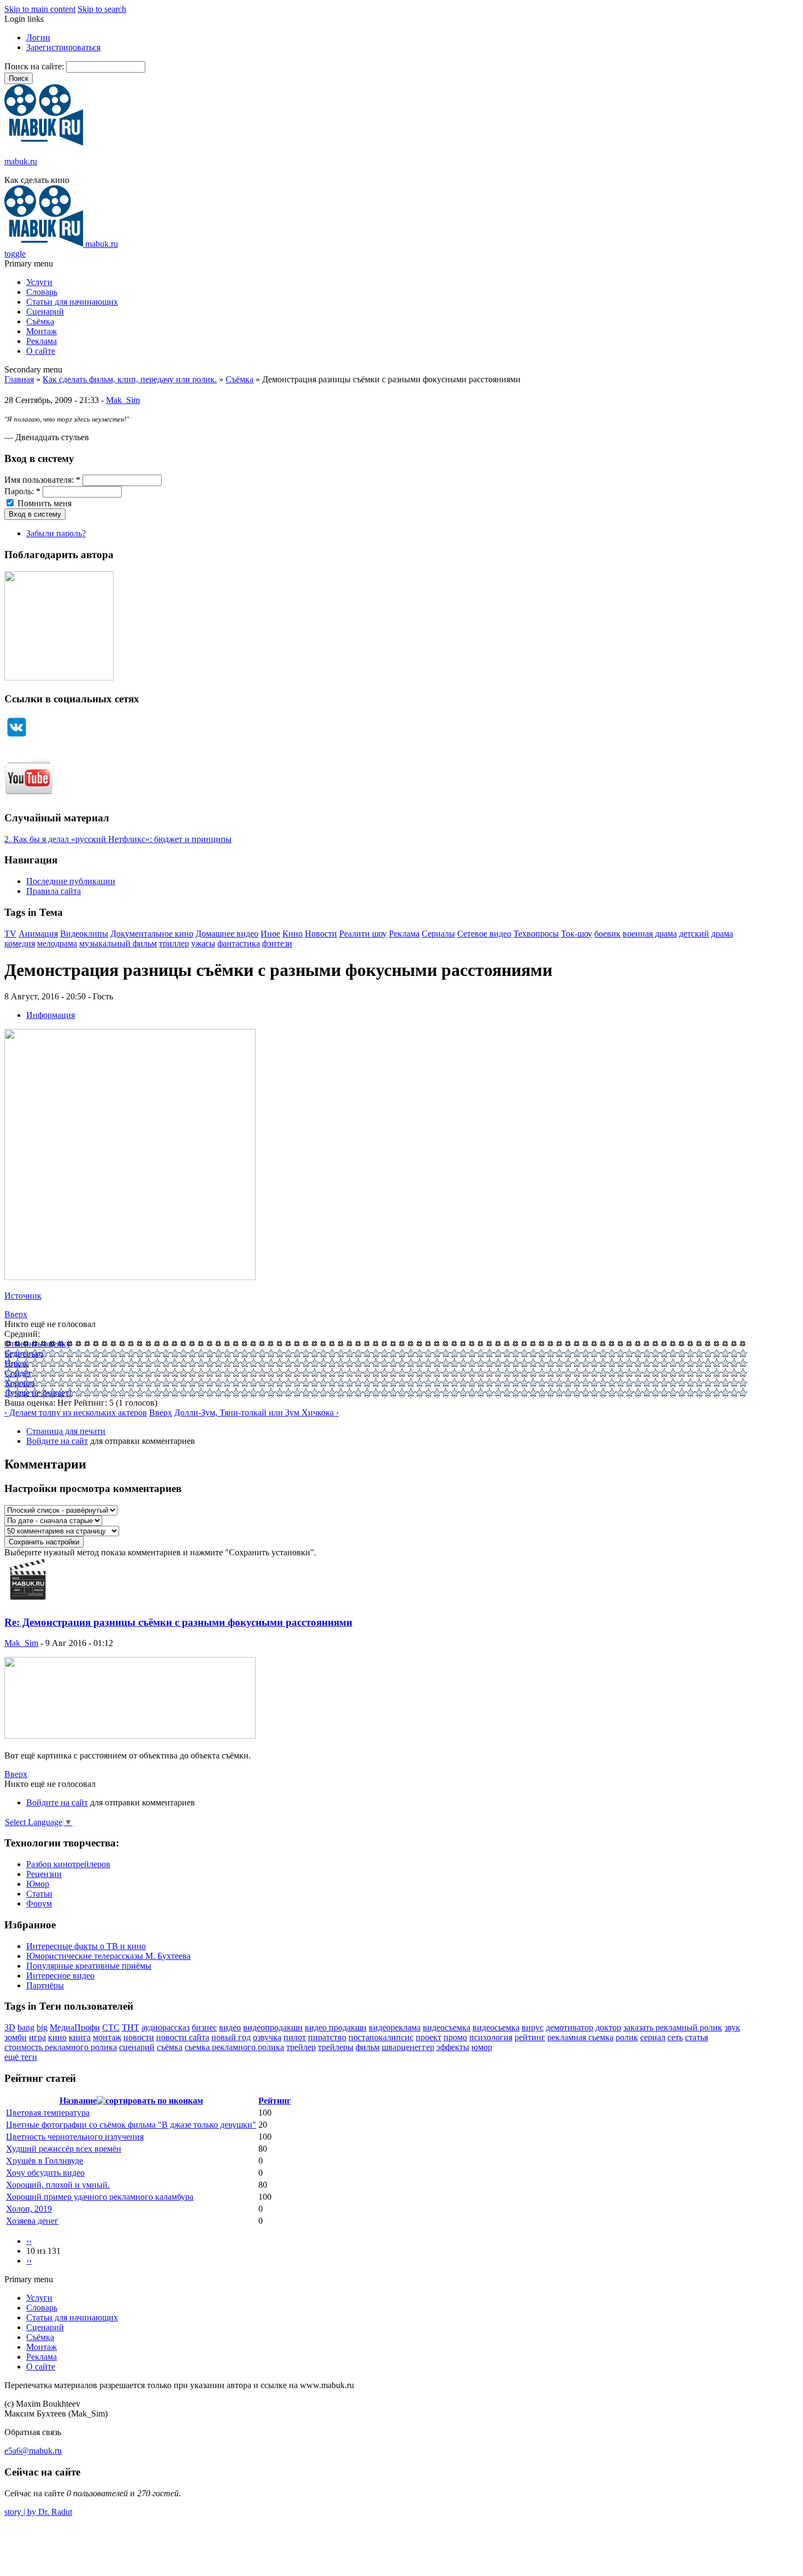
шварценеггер (408, 2047)
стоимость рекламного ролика (61, 2047)
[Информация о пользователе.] (28, 1601)
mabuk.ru (21, 161)
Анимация (38, 934)
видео (230, 2027)
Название (78, 2101)
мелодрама (57, 943)
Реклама (42, 341)
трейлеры (336, 2047)
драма (722, 934)
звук (732, 2027)
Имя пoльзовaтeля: (42, 480)
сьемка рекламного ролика (234, 2047)
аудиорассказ (166, 2027)
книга (80, 2037)
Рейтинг (274, 2101)
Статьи (39, 1894)
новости (139, 2037)
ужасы (203, 943)
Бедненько (24, 1354)
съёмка (170, 2047)
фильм (368, 2047)
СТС (111, 2027)
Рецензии (44, 1874)
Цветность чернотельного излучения (75, 2137)
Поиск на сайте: (35, 66)
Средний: (22, 1334)
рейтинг (530, 2037)
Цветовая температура (48, 2113)
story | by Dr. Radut (38, 2512)
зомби (16, 2037)
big (42, 2027)
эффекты (453, 2047)
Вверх (16, 1314)
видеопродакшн (273, 2027)
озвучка (267, 2037)
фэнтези (277, 943)
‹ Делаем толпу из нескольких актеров (76, 1413)
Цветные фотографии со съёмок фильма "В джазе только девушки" (131, 2125)
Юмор (38, 1884)
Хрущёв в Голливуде (45, 2161)
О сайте (41, 351)
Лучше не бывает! (38, 1393)
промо (455, 2037)
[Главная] (44, 143)
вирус (533, 2027)
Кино (293, 934)
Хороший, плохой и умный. (58, 2185)
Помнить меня (43, 503)
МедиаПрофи (75, 2027)
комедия (20, 943)
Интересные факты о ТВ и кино (86, 1946)
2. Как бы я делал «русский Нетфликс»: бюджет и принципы (118, 839)
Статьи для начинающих (72, 302)
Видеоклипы (84, 934)
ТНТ (131, 2027)
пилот (295, 2037)
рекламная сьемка (580, 2037)
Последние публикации (71, 881)
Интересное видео (60, 1976)
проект (429, 2037)
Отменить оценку (37, 1344)
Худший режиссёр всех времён (64, 2149)
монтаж (107, 2037)
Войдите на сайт (57, 1441)
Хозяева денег (32, 2221)
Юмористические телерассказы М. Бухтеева (108, 1956)
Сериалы (438, 934)
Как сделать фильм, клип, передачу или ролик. (130, 379)
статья (696, 2037)
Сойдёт (18, 1373)
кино (57, 2037)
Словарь (42, 292)
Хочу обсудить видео (45, 2173)
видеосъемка (447, 2027)
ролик (627, 2037)
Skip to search (102, 9)
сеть (675, 2037)
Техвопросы (536, 934)
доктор (608, 2027)
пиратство (327, 2037)
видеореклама (395, 2027)
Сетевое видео (484, 934)
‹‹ (29, 2241)
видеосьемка (496, 2027)
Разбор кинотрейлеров (68, 1864)
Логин (38, 37)
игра (37, 2037)
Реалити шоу (363, 934)
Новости (321, 934)
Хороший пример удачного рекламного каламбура (100, 2197)
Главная (19, 379)
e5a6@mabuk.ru (33, 2451)
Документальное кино (152, 934)
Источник (23, 1296)
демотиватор (569, 2027)
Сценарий (45, 312)
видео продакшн (336, 2027)
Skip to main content (40, 9)
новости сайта (183, 2037)
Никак (16, 1363)
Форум (39, 1903)
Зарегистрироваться (63, 47)
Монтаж (42, 331)
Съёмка (40, 321)
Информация (51, 1015)
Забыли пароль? (56, 533)
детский (694, 934)
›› (29, 2261)
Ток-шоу (577, 934)
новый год (231, 2037)
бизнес (204, 2027)
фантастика (239, 943)
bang (26, 2027)
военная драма (650, 934)
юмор (482, 2047)
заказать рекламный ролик (673, 2027)
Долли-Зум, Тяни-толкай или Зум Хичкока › (256, 1413)
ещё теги (21, 2057)
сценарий (137, 2047)
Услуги (39, 282)
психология (491, 2037)
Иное (270, 934)
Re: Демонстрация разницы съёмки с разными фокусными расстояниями (178, 1622)
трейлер (301, 2047)
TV (10, 934)
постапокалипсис (381, 2037)
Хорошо (19, 1383)
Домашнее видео (227, 934)
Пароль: (22, 491)
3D (10, 2027)
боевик (607, 934)
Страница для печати (66, 1431)
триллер (174, 943)
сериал (653, 2037)
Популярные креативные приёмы (89, 1966)
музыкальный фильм (118, 943)
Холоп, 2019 (29, 2209)
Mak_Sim (123, 400)
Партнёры (45, 1985)
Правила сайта (54, 891)
